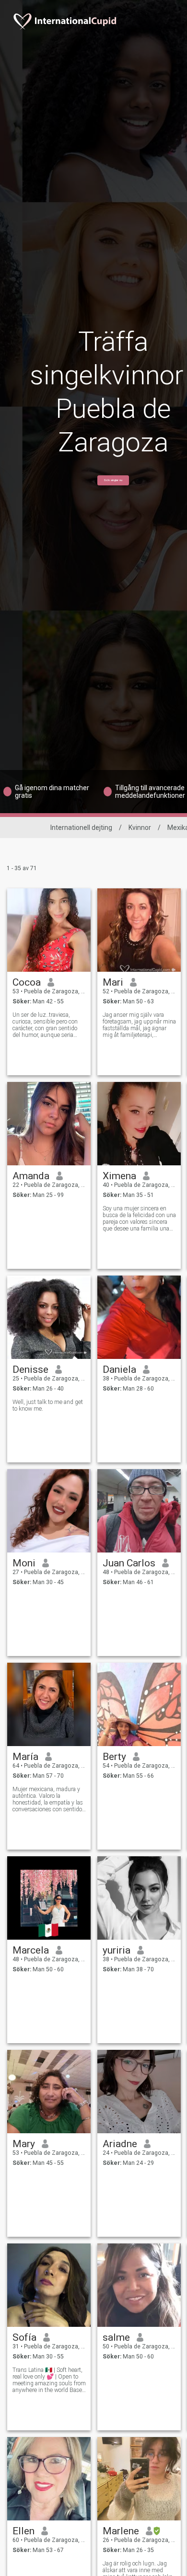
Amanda (31, 1176)
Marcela (31, 1950)
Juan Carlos (129, 1563)
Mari (113, 982)
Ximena (119, 1176)
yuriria (117, 1950)
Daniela (119, 1369)
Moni (24, 1563)
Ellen (23, 2531)
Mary (24, 2144)
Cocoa (27, 982)
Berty (114, 1757)
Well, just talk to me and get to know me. (48, 1405)
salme (116, 2337)
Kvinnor (140, 828)
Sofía (24, 2337)
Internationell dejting (81, 828)
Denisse (30, 1369)
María (25, 1757)
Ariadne (120, 2144)
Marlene (121, 2531)
